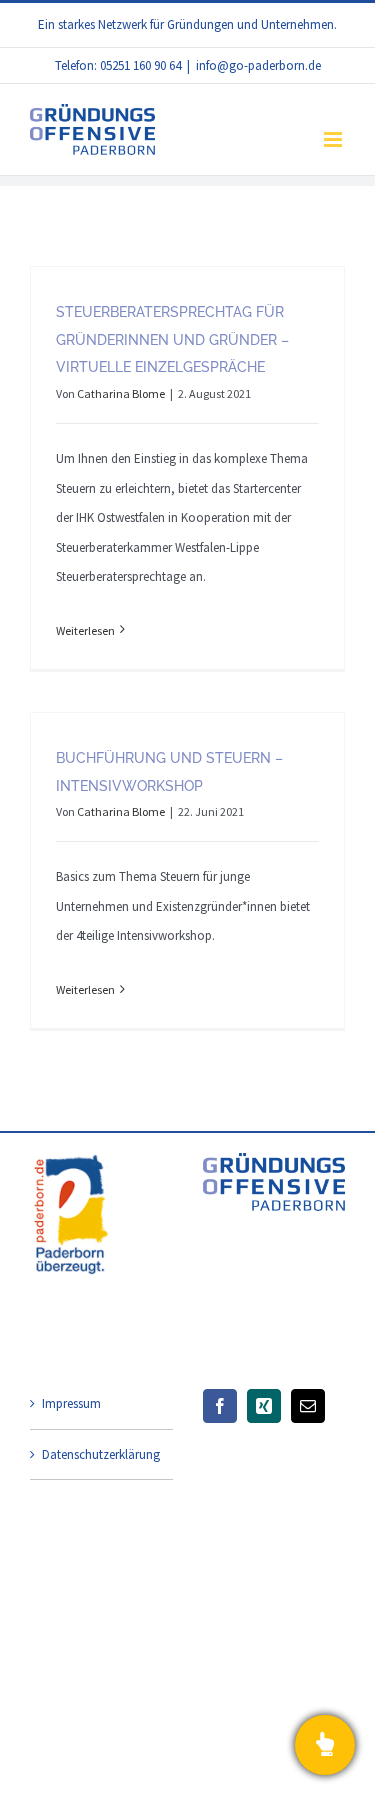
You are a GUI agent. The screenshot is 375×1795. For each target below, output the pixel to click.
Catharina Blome (121, 393)
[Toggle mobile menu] (334, 139)
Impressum (71, 1403)
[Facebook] (220, 1406)
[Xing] (264, 1406)
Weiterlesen (85, 630)
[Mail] (308, 1406)
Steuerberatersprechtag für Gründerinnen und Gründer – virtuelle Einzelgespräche (172, 340)
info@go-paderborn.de (258, 65)
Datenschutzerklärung (101, 1454)
